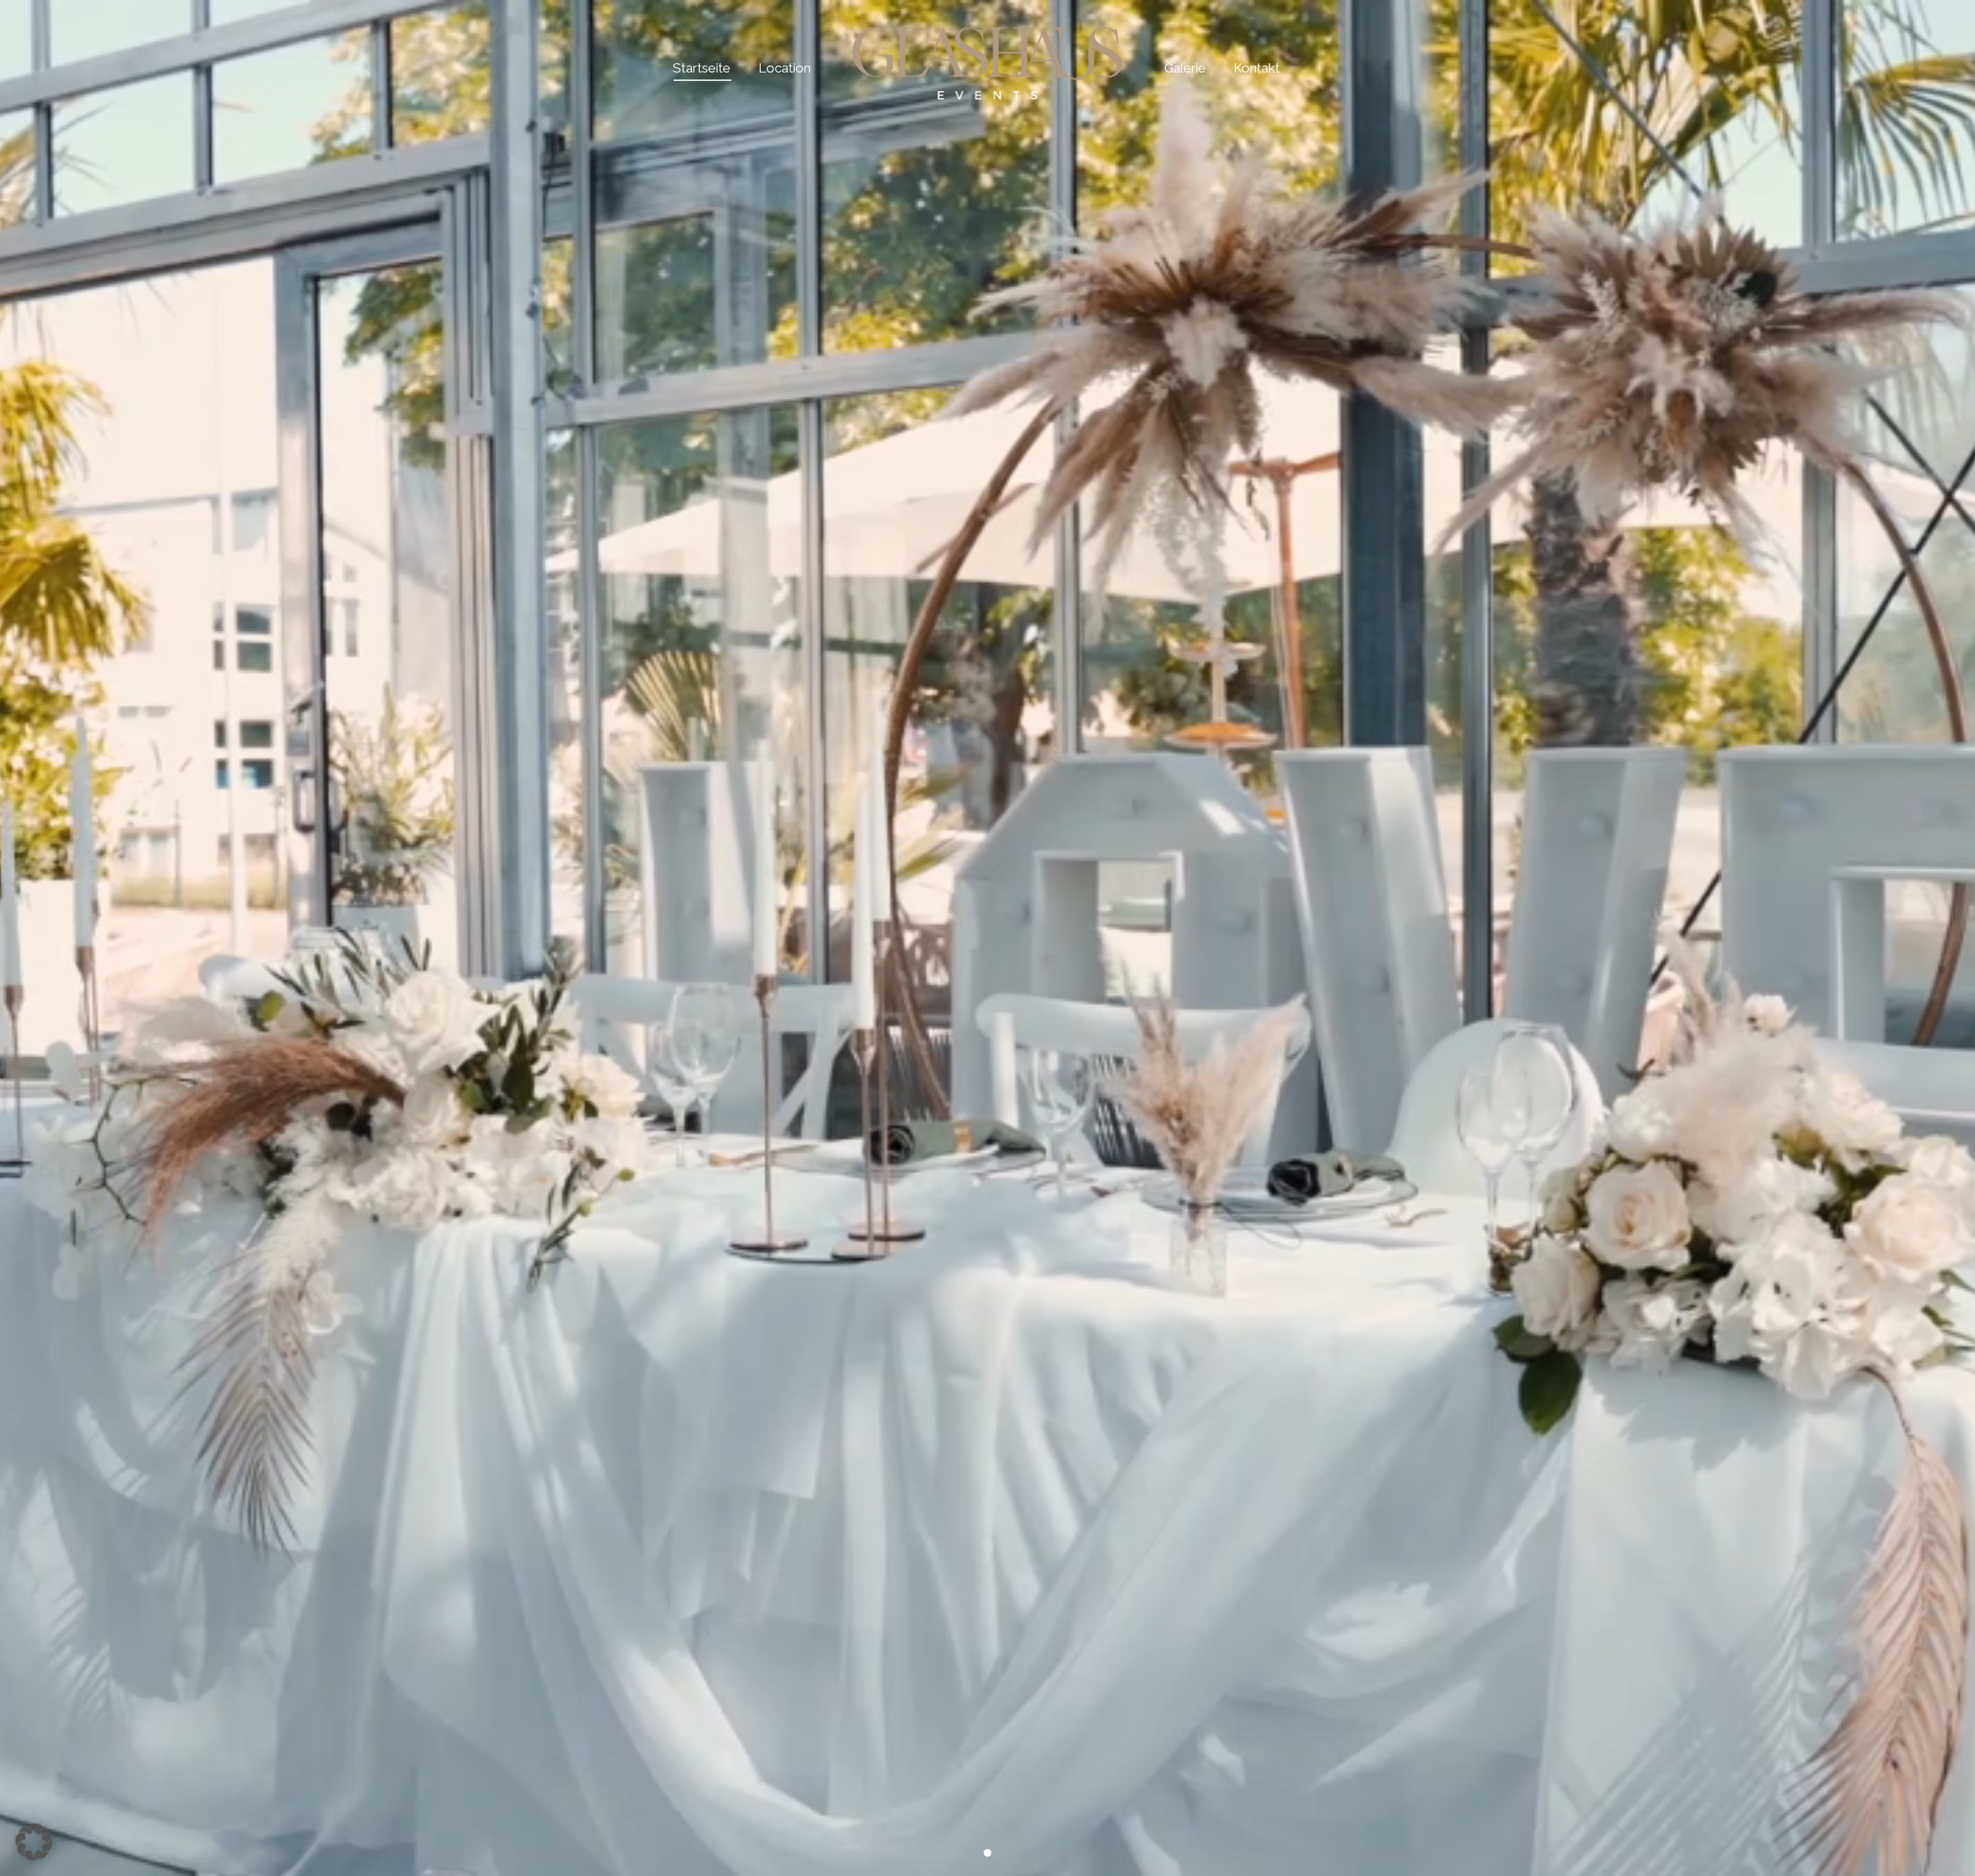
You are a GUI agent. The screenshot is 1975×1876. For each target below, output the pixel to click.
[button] (34, 1842)
